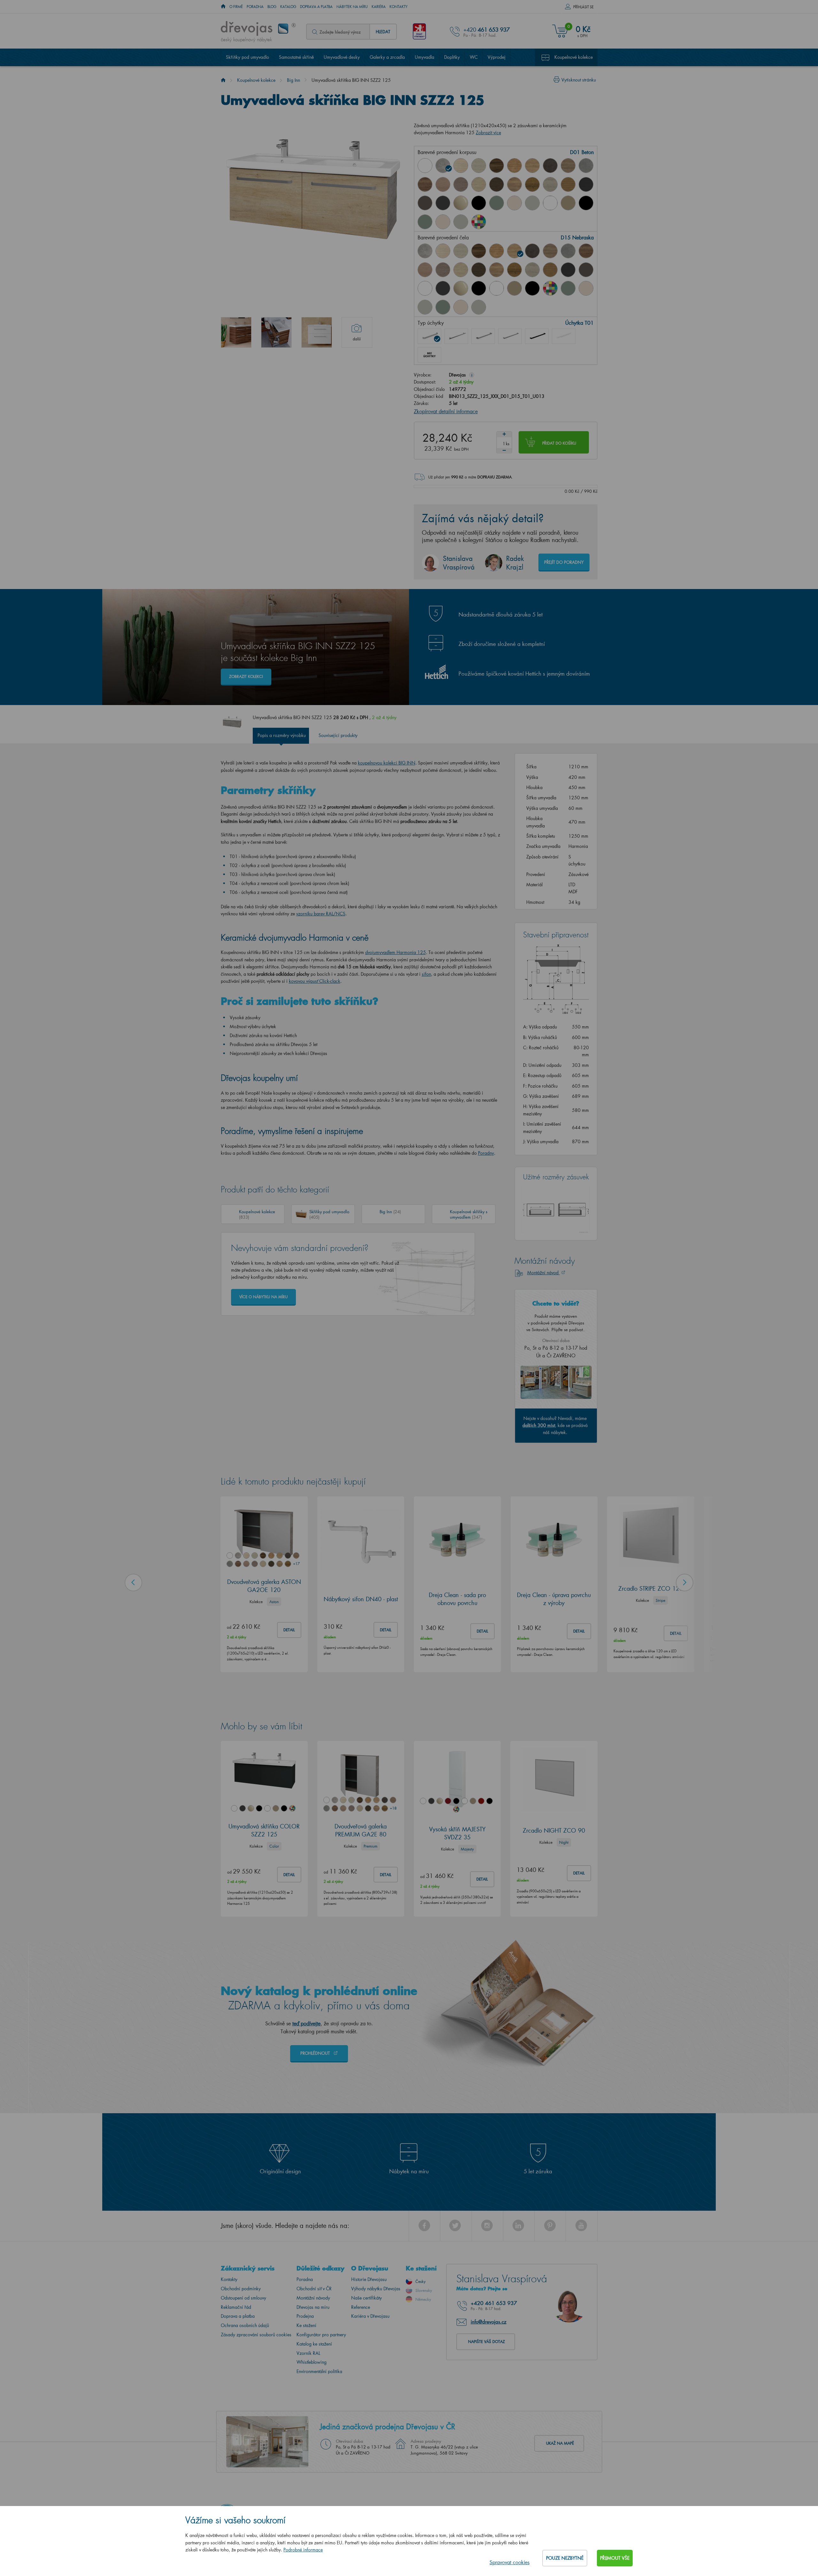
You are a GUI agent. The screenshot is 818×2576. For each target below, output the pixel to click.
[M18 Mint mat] (425, 222)
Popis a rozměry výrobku (282, 735)
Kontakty (399, 7)
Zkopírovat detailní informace (446, 411)
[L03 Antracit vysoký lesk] (443, 203)
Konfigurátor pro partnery (321, 2335)
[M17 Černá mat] (586, 203)
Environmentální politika (319, 2371)
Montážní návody (313, 2298)
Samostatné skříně (296, 57)
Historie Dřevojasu (369, 2279)
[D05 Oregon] (479, 166)
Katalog (288, 7)
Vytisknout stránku (579, 80)
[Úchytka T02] (456, 336)
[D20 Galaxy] (586, 166)
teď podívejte (306, 2023)
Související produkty (338, 735)
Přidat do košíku (559, 443)
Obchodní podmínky (241, 2289)
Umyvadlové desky (342, 57)
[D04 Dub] (461, 166)
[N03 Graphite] (586, 184)
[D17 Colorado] (568, 166)
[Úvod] (223, 80)
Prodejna (305, 2316)
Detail (289, 1630)
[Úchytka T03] (483, 336)
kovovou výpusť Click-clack (315, 981)
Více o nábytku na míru (263, 1297)
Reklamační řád (236, 2307)
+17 (296, 1563)
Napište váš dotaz (486, 2342)
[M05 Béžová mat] (568, 203)
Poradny (486, 1153)
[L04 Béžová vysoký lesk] (461, 203)
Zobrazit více (488, 132)
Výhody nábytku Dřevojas (376, 2289)
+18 (393, 1808)
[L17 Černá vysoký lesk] (479, 203)
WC (474, 57)
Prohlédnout (316, 2053)
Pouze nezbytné (565, 2558)
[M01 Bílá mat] (550, 203)
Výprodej (497, 57)
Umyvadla (424, 57)
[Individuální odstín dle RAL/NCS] (479, 222)
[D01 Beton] (443, 166)
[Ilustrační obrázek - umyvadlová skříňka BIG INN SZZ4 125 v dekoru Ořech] (236, 332)
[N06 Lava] (425, 203)
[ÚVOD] (223, 7)
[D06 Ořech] (497, 166)
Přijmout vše (615, 2558)
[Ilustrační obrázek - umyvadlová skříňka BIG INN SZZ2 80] (317, 332)
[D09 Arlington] (514, 166)
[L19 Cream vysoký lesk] (514, 203)
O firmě (236, 7)
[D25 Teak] (497, 184)
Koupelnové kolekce (574, 57)
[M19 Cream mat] (443, 222)
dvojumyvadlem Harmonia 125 (396, 952)
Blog (272, 7)
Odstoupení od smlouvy (243, 2298)
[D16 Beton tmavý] (550, 166)
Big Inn (293, 80)
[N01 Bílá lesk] (425, 166)
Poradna (255, 7)
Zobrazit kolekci (246, 676)
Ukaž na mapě (560, 2443)
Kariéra (379, 7)
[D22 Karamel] (443, 184)
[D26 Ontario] (514, 184)
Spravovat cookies (509, 2562)
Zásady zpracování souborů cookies (256, 2335)
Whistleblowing (312, 2362)
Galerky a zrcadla (387, 57)
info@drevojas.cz (489, 2322)
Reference (361, 2307)
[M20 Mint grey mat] (461, 222)
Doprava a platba (316, 7)
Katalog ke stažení (314, 2344)
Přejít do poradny (564, 562)
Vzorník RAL (308, 2353)
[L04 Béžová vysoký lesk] (461, 288)
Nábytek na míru (352, 7)
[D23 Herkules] (461, 184)
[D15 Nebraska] (532, 166)
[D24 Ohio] (479, 184)
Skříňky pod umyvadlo (247, 57)
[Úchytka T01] (429, 336)
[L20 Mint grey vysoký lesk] (532, 203)
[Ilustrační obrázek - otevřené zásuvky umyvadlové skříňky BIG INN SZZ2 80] (276, 332)
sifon (426, 974)
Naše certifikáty (367, 2298)
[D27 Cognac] (532, 184)
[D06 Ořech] (479, 251)
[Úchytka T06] (537, 336)
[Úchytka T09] (564, 336)
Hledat (383, 31)
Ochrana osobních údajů (245, 2325)
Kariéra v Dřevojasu (370, 2316)
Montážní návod (544, 1272)
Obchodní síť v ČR (314, 2289)
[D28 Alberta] (550, 184)
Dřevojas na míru (313, 2307)
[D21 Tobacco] (425, 184)
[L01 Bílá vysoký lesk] (425, 288)
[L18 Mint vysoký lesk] (497, 203)
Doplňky (452, 57)
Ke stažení (306, 2325)
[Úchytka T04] (510, 336)
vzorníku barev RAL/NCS (321, 914)
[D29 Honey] (568, 184)
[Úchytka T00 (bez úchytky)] (429, 355)
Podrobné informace (303, 2550)
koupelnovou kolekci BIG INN (387, 763)
